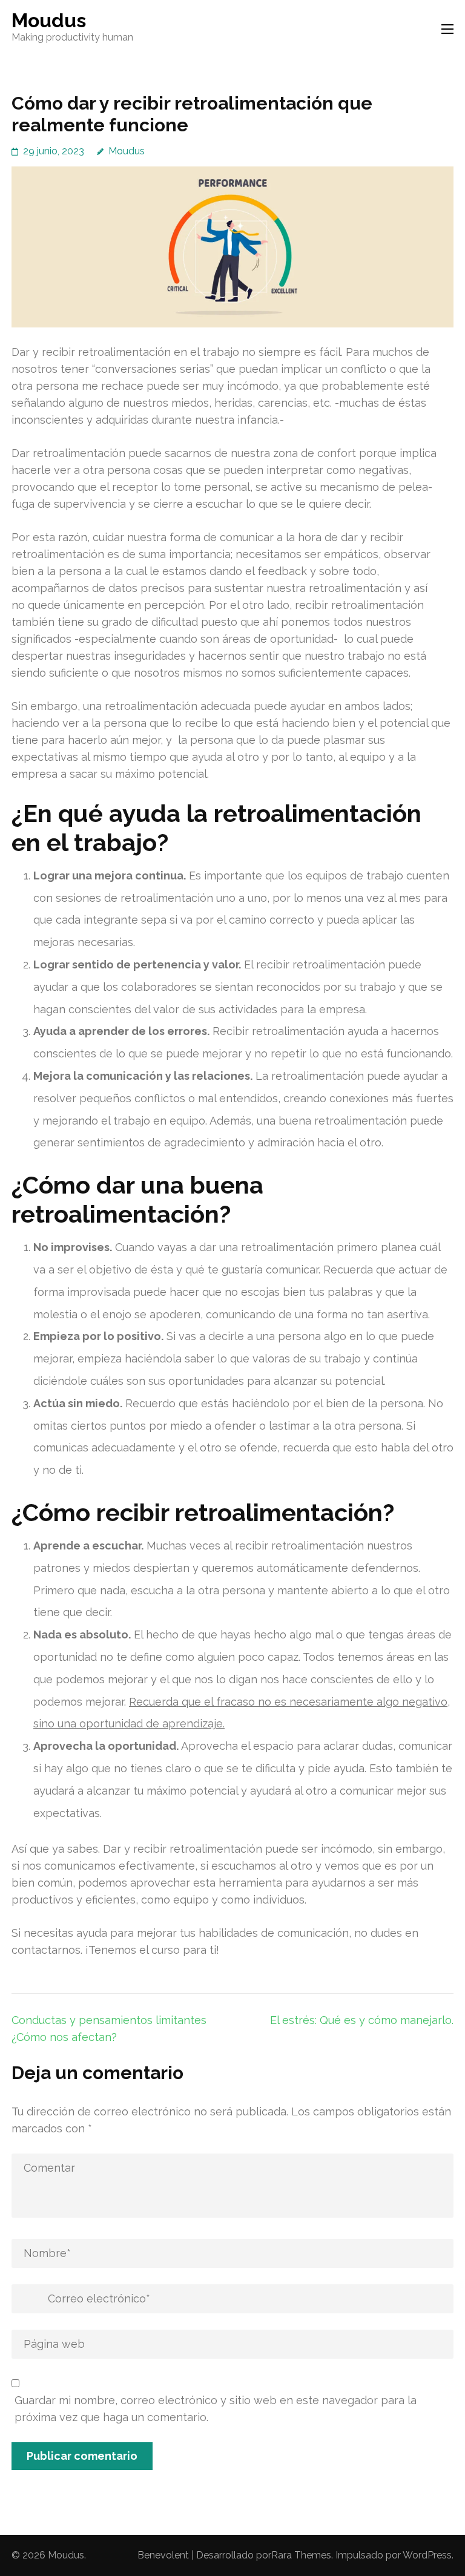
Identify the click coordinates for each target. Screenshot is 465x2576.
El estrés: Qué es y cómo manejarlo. (362, 2020)
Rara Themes (301, 2555)
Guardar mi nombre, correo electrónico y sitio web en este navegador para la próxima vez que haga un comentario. (216, 2409)
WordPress (427, 2555)
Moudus (49, 20)
